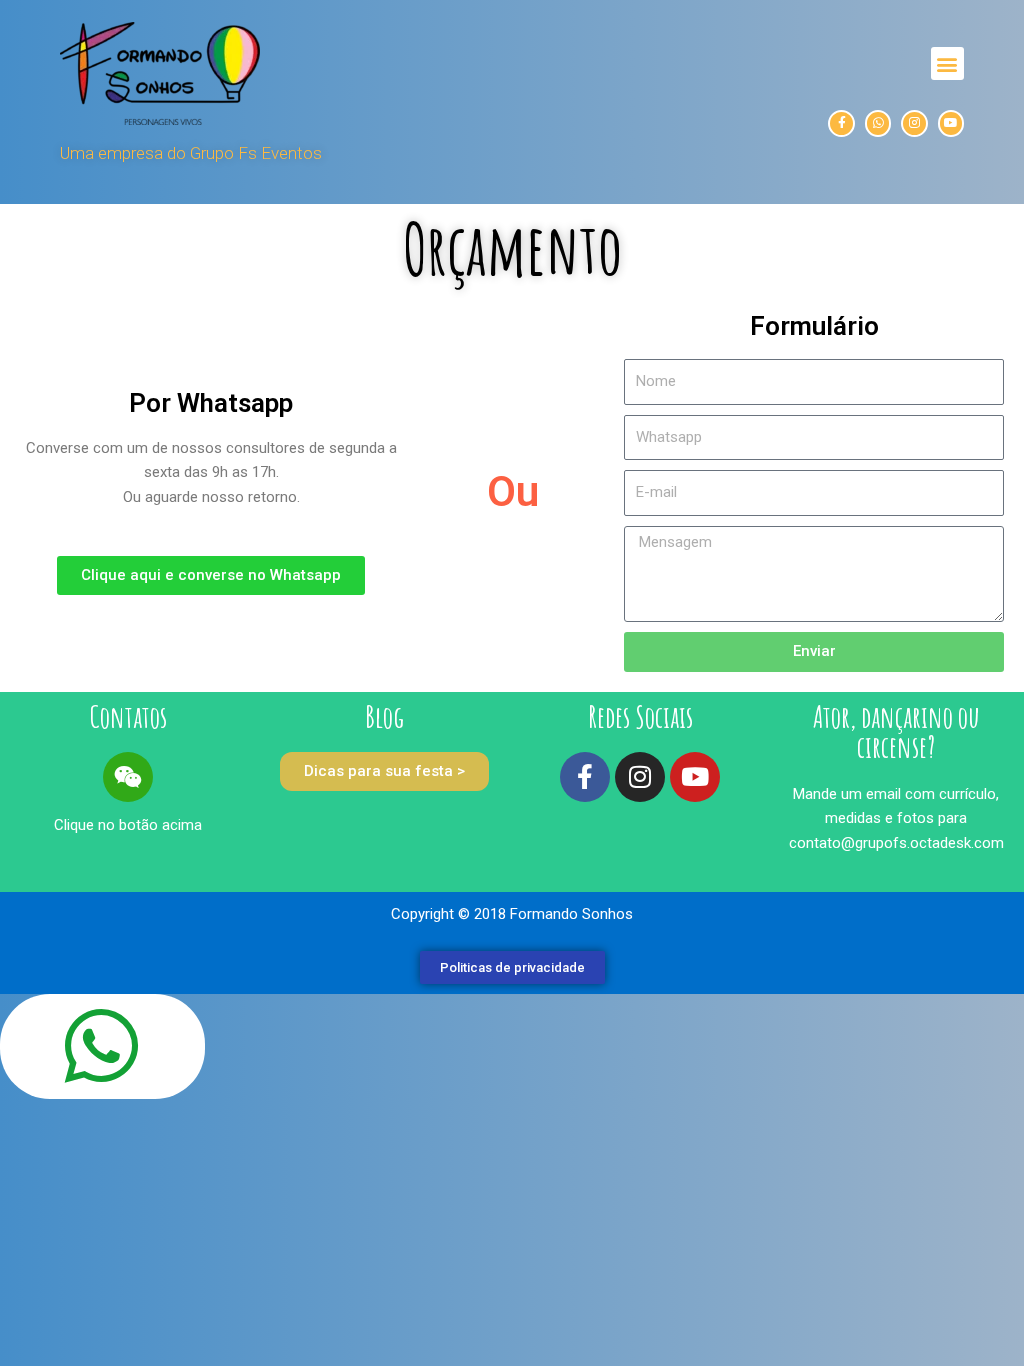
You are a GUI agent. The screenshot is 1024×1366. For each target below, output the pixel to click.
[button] (947, 63)
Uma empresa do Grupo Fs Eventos (191, 153)
